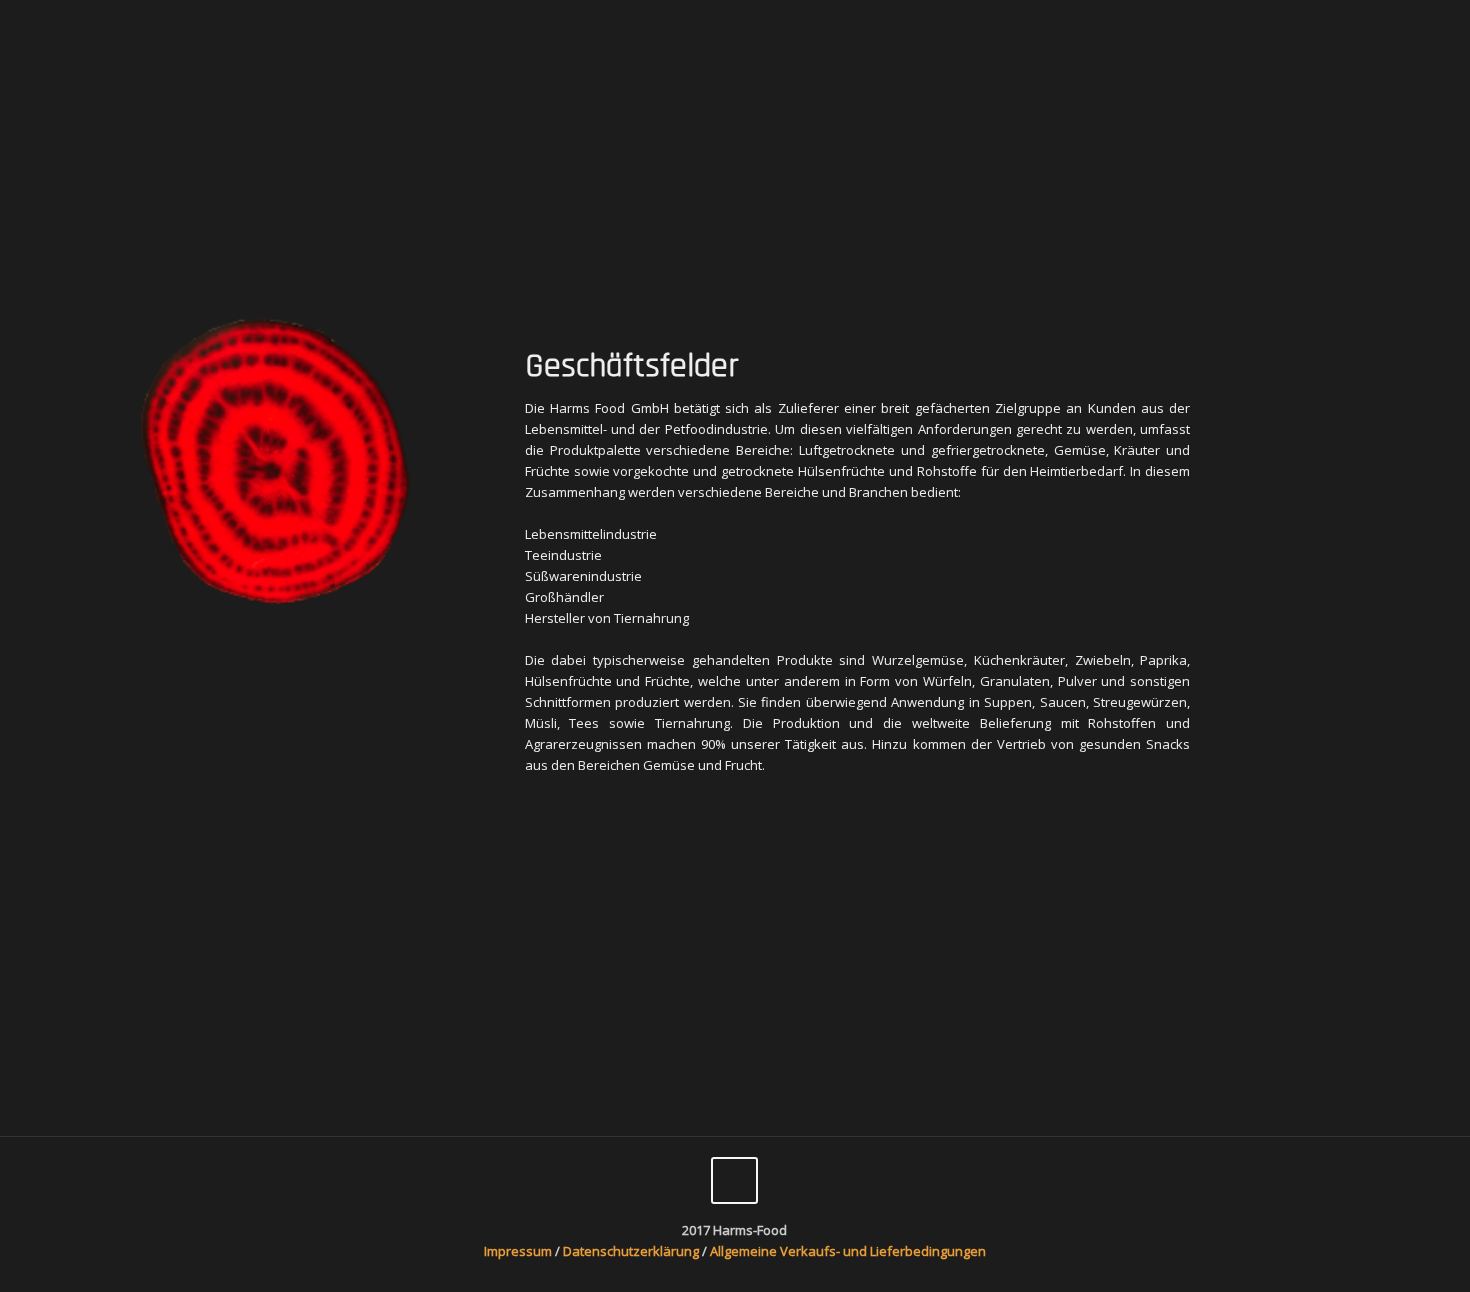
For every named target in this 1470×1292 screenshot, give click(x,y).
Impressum (518, 1251)
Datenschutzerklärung (632, 1251)
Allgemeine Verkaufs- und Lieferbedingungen (848, 1251)
